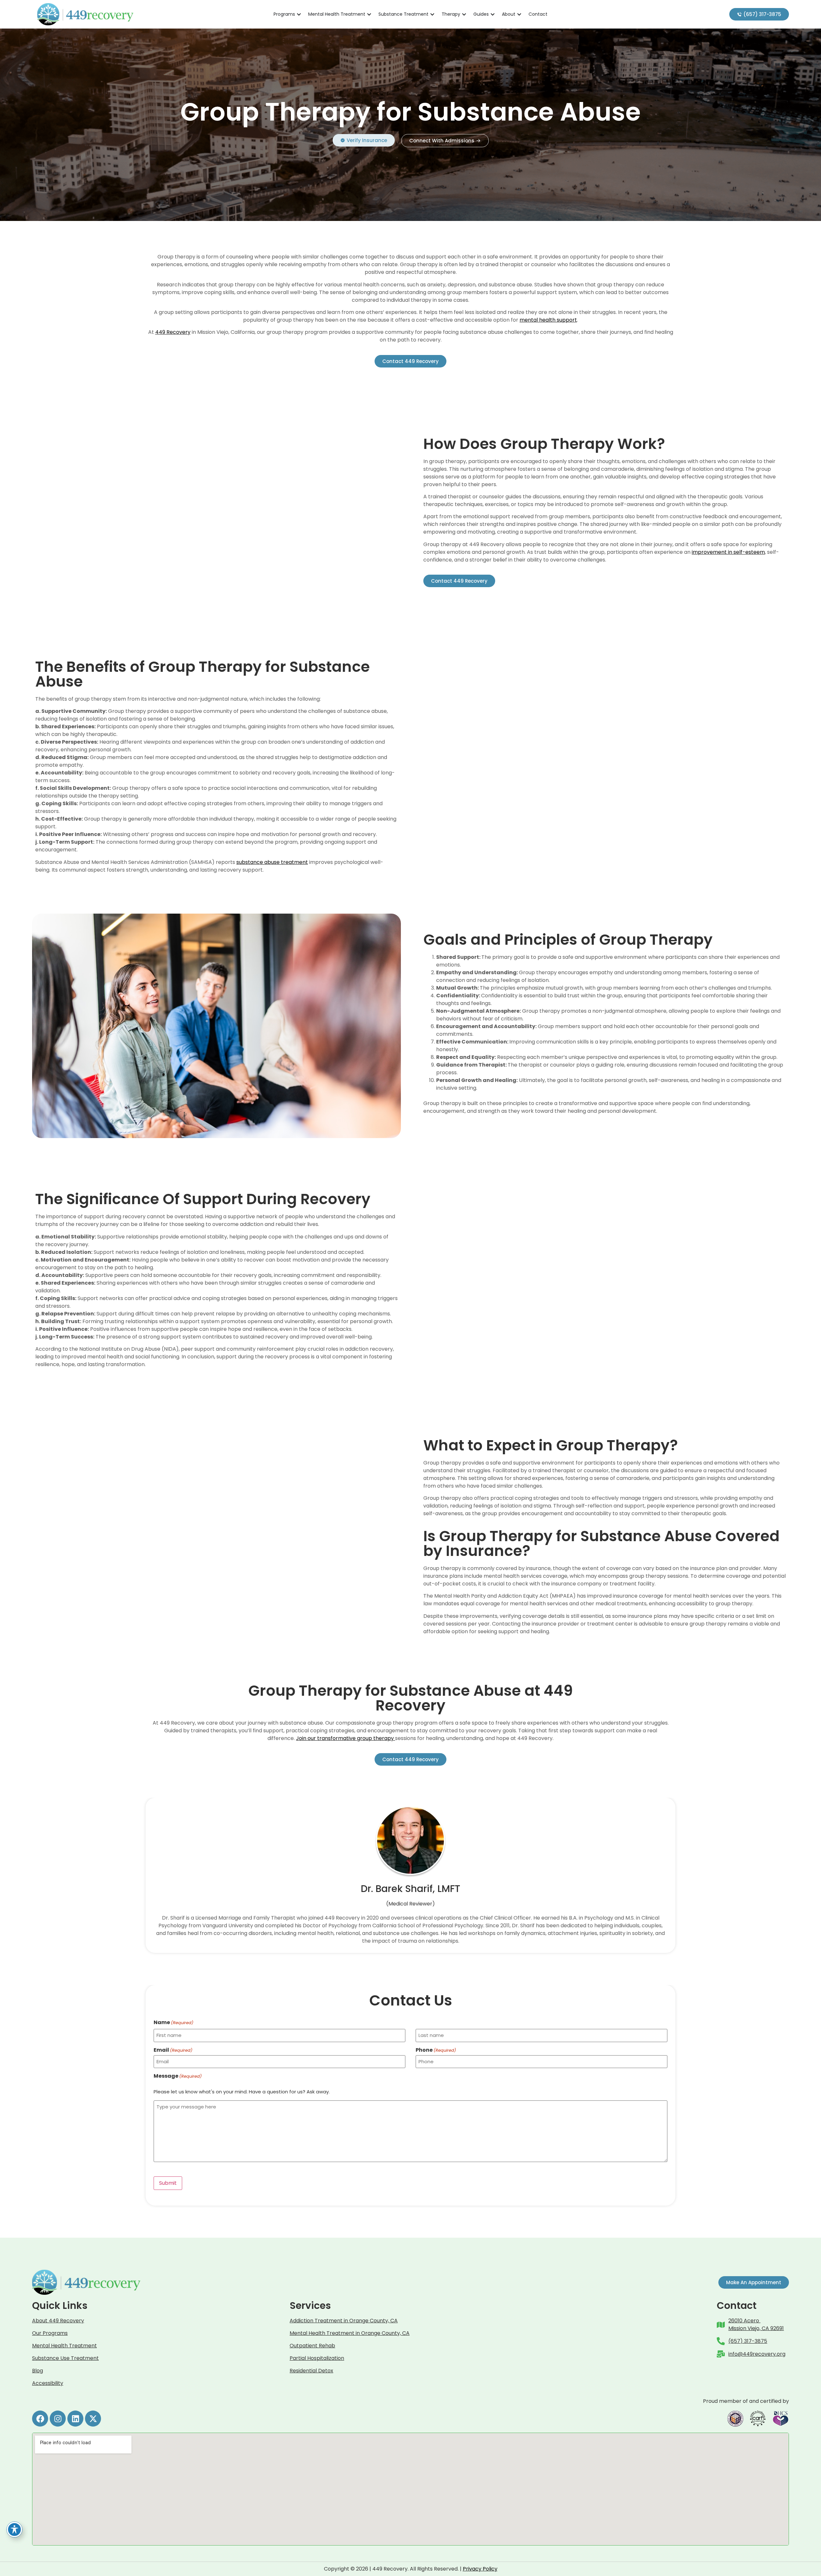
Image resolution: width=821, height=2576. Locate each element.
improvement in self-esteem (728, 552)
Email (173, 2050)
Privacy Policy (480, 2569)
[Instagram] (58, 2419)
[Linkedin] (75, 2419)
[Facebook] (40, 2419)
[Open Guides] (493, 14)
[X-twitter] (93, 2419)
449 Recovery (173, 332)
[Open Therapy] (464, 14)
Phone (436, 2050)
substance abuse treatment (272, 862)
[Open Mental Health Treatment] (369, 14)
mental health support (548, 320)
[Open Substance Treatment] (432, 14)
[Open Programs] (299, 14)
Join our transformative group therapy (346, 1738)
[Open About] (519, 14)
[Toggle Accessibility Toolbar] (14, 2530)
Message (178, 2076)
